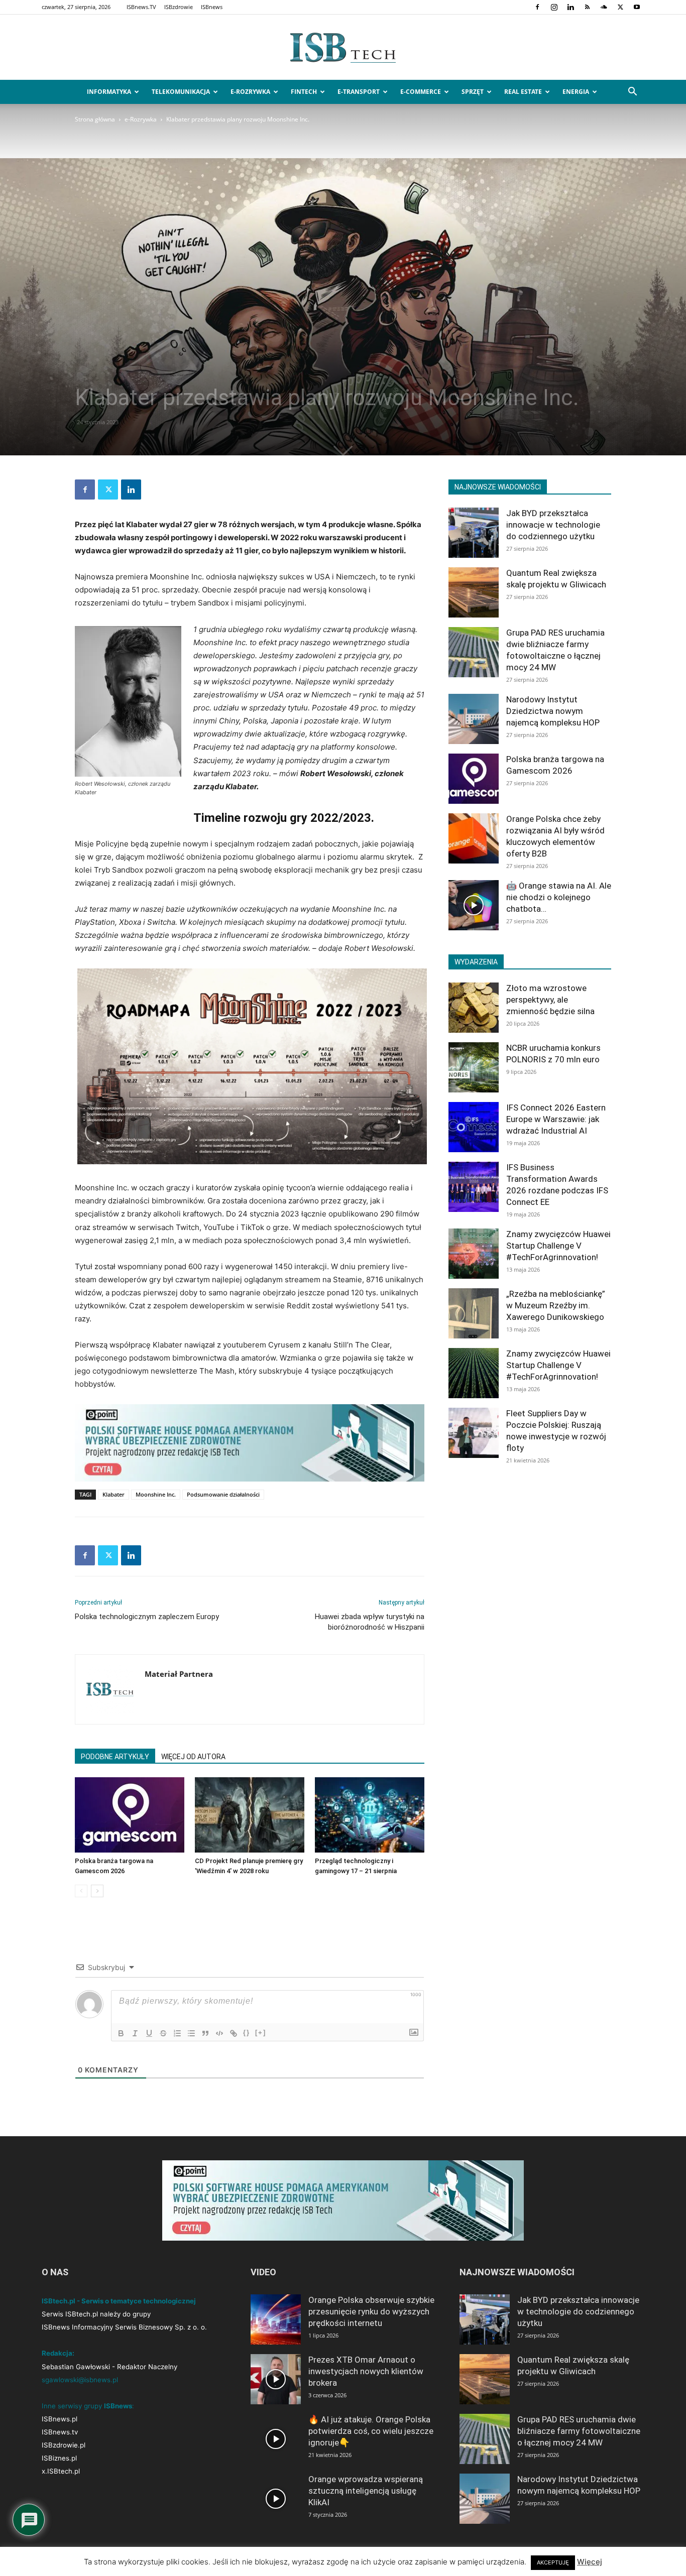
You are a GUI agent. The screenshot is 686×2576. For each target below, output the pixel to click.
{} (247, 2033)
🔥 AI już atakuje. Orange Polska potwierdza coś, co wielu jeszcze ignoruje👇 (371, 2431)
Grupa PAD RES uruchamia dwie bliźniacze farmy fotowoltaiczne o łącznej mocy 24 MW (579, 2431)
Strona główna (95, 119)
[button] (632, 93)
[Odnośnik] (234, 2033)
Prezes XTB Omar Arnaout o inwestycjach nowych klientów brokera (366, 2371)
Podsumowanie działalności (223, 1494)
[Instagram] (554, 7)
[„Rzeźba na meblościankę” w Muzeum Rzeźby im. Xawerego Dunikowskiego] (474, 1313)
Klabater (113, 1494)
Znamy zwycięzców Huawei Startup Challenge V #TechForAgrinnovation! (558, 1246)
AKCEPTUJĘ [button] (553, 2562)
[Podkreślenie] (149, 2033)
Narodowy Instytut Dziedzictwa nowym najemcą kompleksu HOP (553, 711)
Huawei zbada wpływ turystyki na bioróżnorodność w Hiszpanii (370, 1622)
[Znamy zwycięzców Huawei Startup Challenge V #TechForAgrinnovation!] (474, 1254)
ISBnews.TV (141, 7)
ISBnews (212, 7)
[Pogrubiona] (121, 2033)
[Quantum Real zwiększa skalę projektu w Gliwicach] (474, 592)
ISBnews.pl (60, 2419)
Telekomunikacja (181, 92)
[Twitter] (620, 7)
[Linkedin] (570, 7)
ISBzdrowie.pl (64, 2445)
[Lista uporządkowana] (177, 2033)
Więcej (590, 2562)
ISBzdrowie (179, 7)
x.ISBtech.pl (61, 2471)
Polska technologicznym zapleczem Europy (147, 1617)
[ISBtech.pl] (343, 48)
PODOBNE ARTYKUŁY (115, 1757)
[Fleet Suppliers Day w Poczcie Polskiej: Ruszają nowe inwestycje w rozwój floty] (474, 1433)
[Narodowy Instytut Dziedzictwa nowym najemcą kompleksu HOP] (474, 719)
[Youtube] (637, 7)
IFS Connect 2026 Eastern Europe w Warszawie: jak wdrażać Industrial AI (556, 1119)
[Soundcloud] (604, 7)
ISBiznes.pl (59, 2458)
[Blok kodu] (219, 2033)
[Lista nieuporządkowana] (191, 2033)
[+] (261, 2033)
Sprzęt (473, 92)
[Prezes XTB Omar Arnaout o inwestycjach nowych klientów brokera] (276, 2379)
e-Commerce (421, 92)
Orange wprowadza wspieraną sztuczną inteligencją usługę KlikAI (366, 2491)
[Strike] (163, 2033)
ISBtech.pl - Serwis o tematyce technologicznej (119, 2301)
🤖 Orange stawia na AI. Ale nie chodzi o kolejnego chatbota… (559, 897)
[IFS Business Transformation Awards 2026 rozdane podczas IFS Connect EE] (474, 1187)
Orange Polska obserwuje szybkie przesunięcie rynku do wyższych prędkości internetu (371, 2311)
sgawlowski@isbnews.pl (80, 2380)
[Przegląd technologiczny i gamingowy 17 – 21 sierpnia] (370, 1815)
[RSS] (587, 7)
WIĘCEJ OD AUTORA (193, 1757)
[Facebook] (537, 7)
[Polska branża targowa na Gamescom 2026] (130, 1815)
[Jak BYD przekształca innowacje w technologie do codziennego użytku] (474, 533)
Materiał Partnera (179, 1674)
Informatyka (109, 92)
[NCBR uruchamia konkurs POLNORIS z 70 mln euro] (474, 1067)
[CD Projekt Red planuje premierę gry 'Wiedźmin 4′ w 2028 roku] (250, 1815)
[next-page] (97, 1891)
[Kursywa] (135, 2033)
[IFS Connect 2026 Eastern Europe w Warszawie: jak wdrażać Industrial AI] (474, 1127)
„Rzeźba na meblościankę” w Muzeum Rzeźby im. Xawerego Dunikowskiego (556, 1305)
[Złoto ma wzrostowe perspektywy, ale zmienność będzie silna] (474, 1008)
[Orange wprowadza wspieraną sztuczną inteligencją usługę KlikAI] (276, 2499)
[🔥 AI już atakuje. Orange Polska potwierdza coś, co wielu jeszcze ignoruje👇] (276, 2439)
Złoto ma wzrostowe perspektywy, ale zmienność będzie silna (550, 1000)
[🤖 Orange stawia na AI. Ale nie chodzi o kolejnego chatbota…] (474, 905)
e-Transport (359, 92)
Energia (576, 92)
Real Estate (523, 92)
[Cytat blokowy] (205, 2033)
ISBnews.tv (60, 2432)
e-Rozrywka (250, 92)
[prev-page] (81, 1891)
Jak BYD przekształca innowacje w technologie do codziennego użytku (553, 525)
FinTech (304, 92)
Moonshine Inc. (156, 1494)
